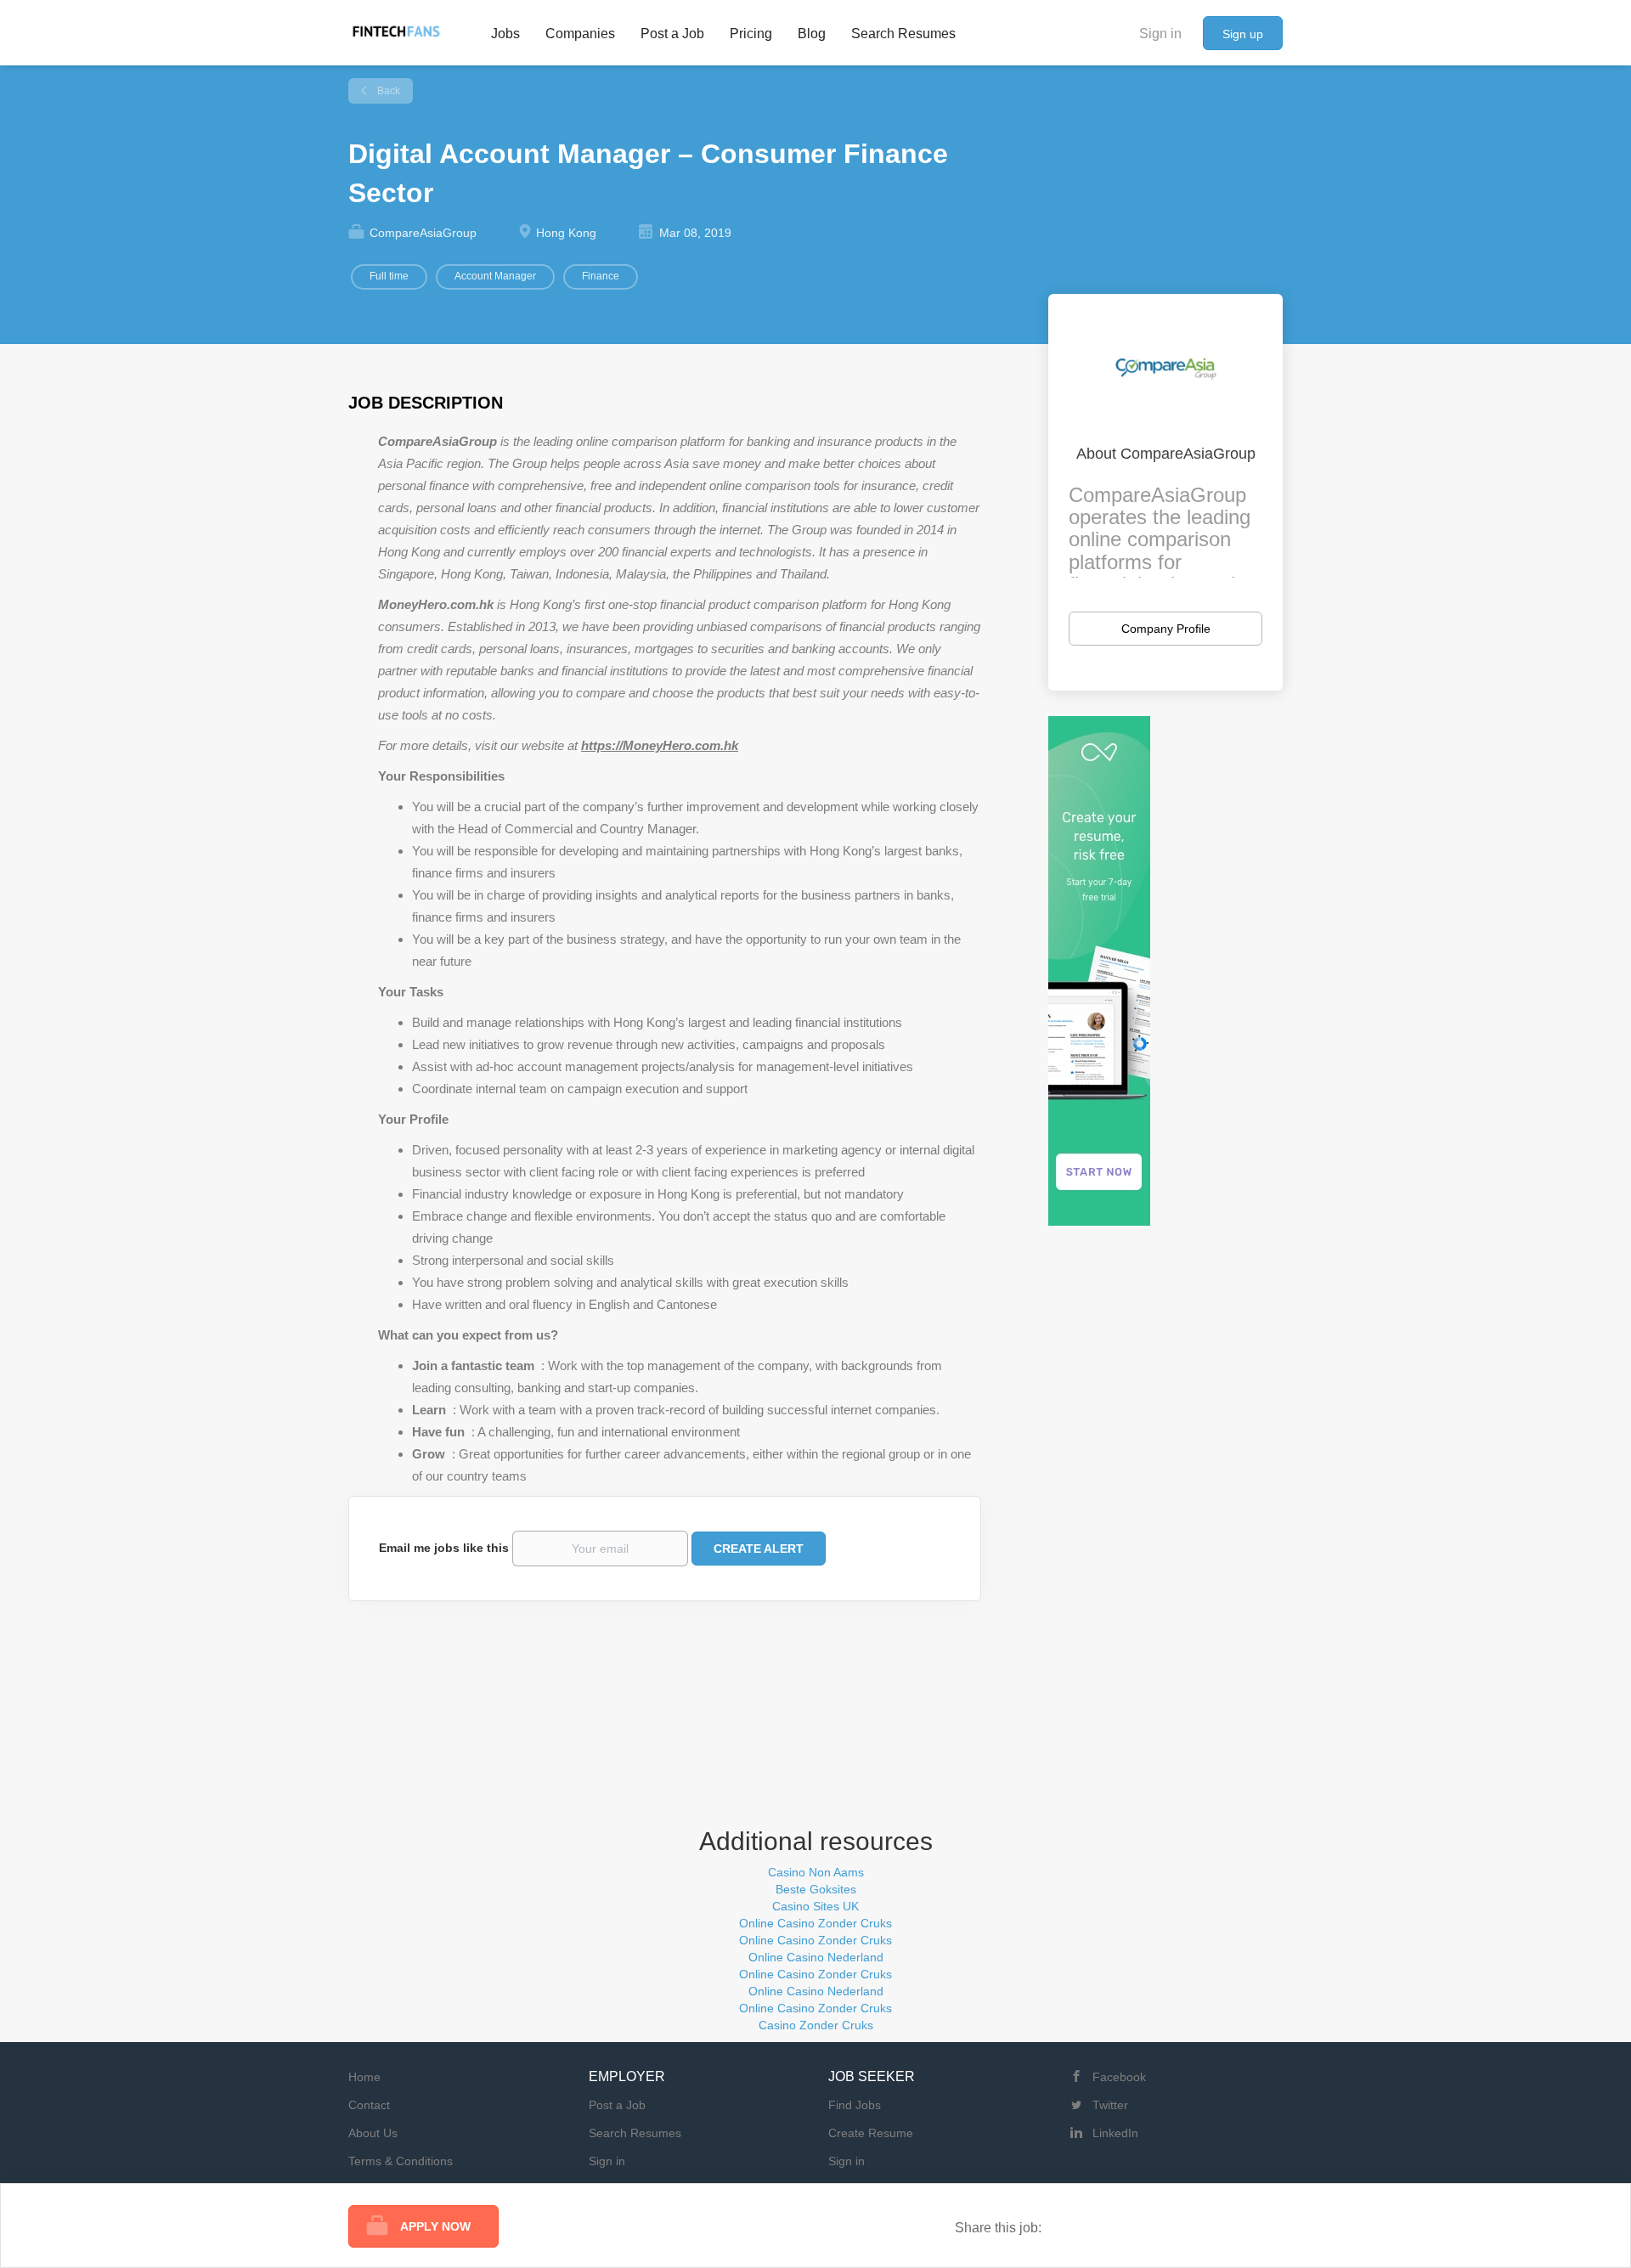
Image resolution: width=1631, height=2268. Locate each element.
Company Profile (1166, 629)
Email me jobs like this (444, 1548)
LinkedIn (1115, 2133)
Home (364, 2077)
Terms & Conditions (401, 2161)
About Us (373, 2133)
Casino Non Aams (816, 1872)
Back (387, 91)
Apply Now (435, 2226)
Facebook (1119, 2077)
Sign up (1243, 34)
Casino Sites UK (815, 1906)
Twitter (1110, 2105)
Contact (369, 2105)
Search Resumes (635, 2133)
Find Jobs (855, 2105)
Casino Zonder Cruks (816, 2025)
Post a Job (617, 2105)
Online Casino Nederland (816, 1957)
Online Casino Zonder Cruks (815, 1923)
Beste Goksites (816, 1889)
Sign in (1160, 34)
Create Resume (871, 2133)
